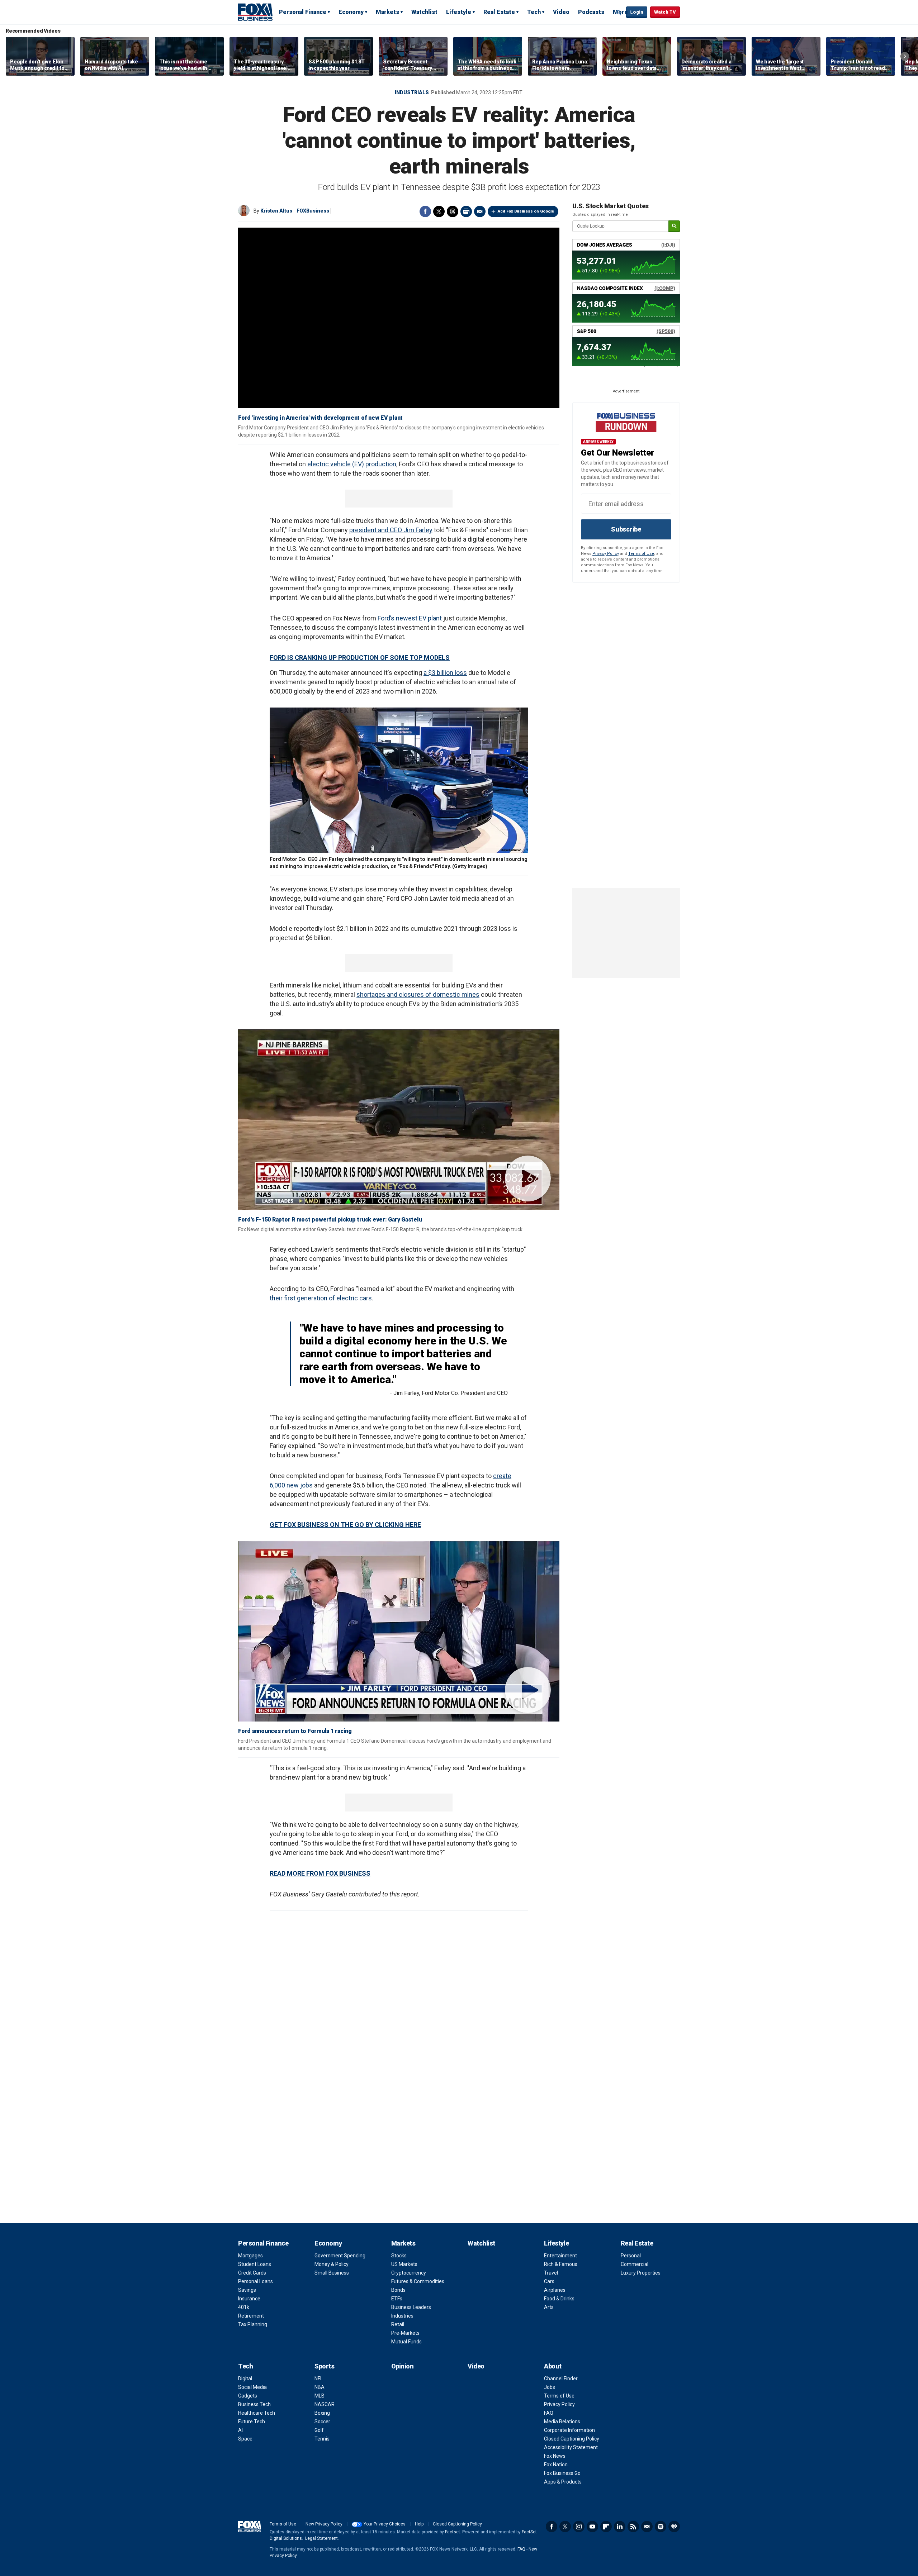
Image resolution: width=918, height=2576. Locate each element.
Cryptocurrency (409, 2273)
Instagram (579, 2527)
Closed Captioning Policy (572, 2439)
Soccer (322, 2422)
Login (637, 12)
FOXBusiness (313, 211)
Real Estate (499, 12)
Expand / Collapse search (619, 13)
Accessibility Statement (571, 2447)
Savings (247, 2290)
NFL (319, 2379)
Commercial (635, 2264)
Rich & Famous (561, 2264)
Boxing (322, 2413)
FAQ (549, 2413)
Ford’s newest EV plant (410, 618)
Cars (549, 2281)
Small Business (332, 2273)
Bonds (398, 2290)
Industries (402, 2316)
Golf (319, 2430)
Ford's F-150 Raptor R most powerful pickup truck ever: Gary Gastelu (330, 1220)
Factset (453, 2532)
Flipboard (606, 2527)
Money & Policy (332, 2264)
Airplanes (555, 2290)
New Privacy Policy (324, 2524)
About (553, 2366)
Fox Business (255, 12)
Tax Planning (253, 2324)
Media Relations (562, 2422)
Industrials (412, 92)
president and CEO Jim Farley (391, 530)
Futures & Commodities (418, 2281)
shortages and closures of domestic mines (418, 994)
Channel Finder (561, 2379)
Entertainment (560, 2256)
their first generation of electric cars (321, 1298)
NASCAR (325, 2404)
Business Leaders (411, 2307)
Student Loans (255, 2264)
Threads (453, 211)
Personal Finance (303, 12)
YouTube (592, 2527)
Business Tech (254, 2404)
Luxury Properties (641, 2273)
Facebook (425, 211)
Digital (245, 2379)
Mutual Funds (406, 2342)
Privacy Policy (606, 554)
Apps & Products (563, 2482)
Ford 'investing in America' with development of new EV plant (320, 418)
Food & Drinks (559, 2299)
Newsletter (647, 2527)
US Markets (404, 2264)
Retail (398, 2324)
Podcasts (591, 12)
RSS (633, 2527)
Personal (631, 2256)
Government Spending (340, 2256)
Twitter (439, 211)
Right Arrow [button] (905, 56)
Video (561, 12)
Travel (551, 2273)
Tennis (322, 2439)
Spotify (661, 2527)
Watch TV (665, 12)
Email (480, 211)
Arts (549, 2307)
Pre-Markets (405, 2333)
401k (244, 2307)
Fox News (555, 2456)
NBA (320, 2387)
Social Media (252, 2387)
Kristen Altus (276, 211)
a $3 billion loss (445, 673)
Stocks (399, 2256)
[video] (399, 1120)
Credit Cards (252, 2273)
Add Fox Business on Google (526, 211)
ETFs (397, 2299)
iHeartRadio (674, 2527)
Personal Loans (255, 2281)
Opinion (403, 2366)
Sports (324, 2366)
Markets (387, 12)
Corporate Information (569, 2430)
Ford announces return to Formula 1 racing (295, 1731)
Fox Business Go (562, 2473)
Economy (351, 12)
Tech (534, 12)
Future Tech (252, 2422)
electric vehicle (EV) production (352, 464)
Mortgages (250, 2256)
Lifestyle (459, 12)
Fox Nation (556, 2465)
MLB (320, 2396)
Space (245, 2439)
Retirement (251, 2316)
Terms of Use (641, 554)
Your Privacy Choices (385, 2524)
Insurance (249, 2299)
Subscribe (626, 529)
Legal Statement (321, 2538)
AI (240, 2430)
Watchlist (424, 12)
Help (419, 2524)
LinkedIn (620, 2527)
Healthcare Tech (257, 2413)
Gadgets (248, 2396)
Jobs (550, 2387)
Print (466, 211)
